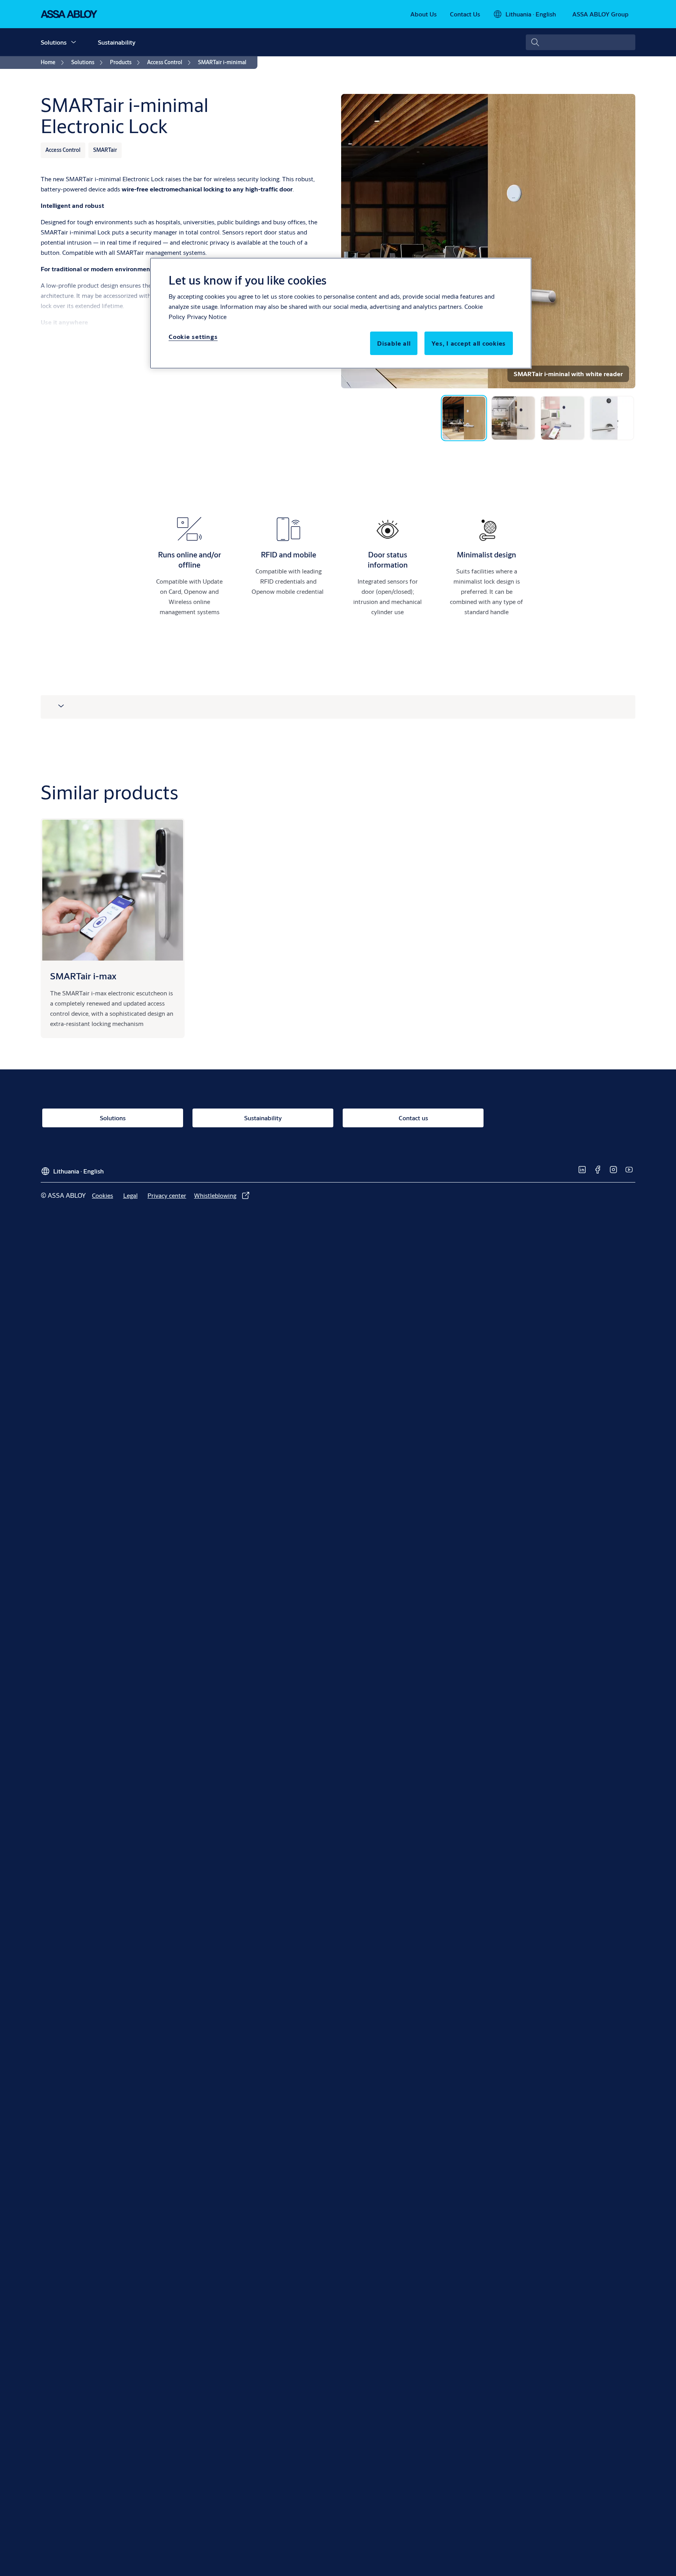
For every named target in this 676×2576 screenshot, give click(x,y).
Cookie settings (193, 336)
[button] (74, 42)
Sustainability (117, 42)
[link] (423, 14)
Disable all (394, 343)
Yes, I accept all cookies (469, 343)
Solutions (54, 42)
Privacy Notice (207, 316)
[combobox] (581, 42)
